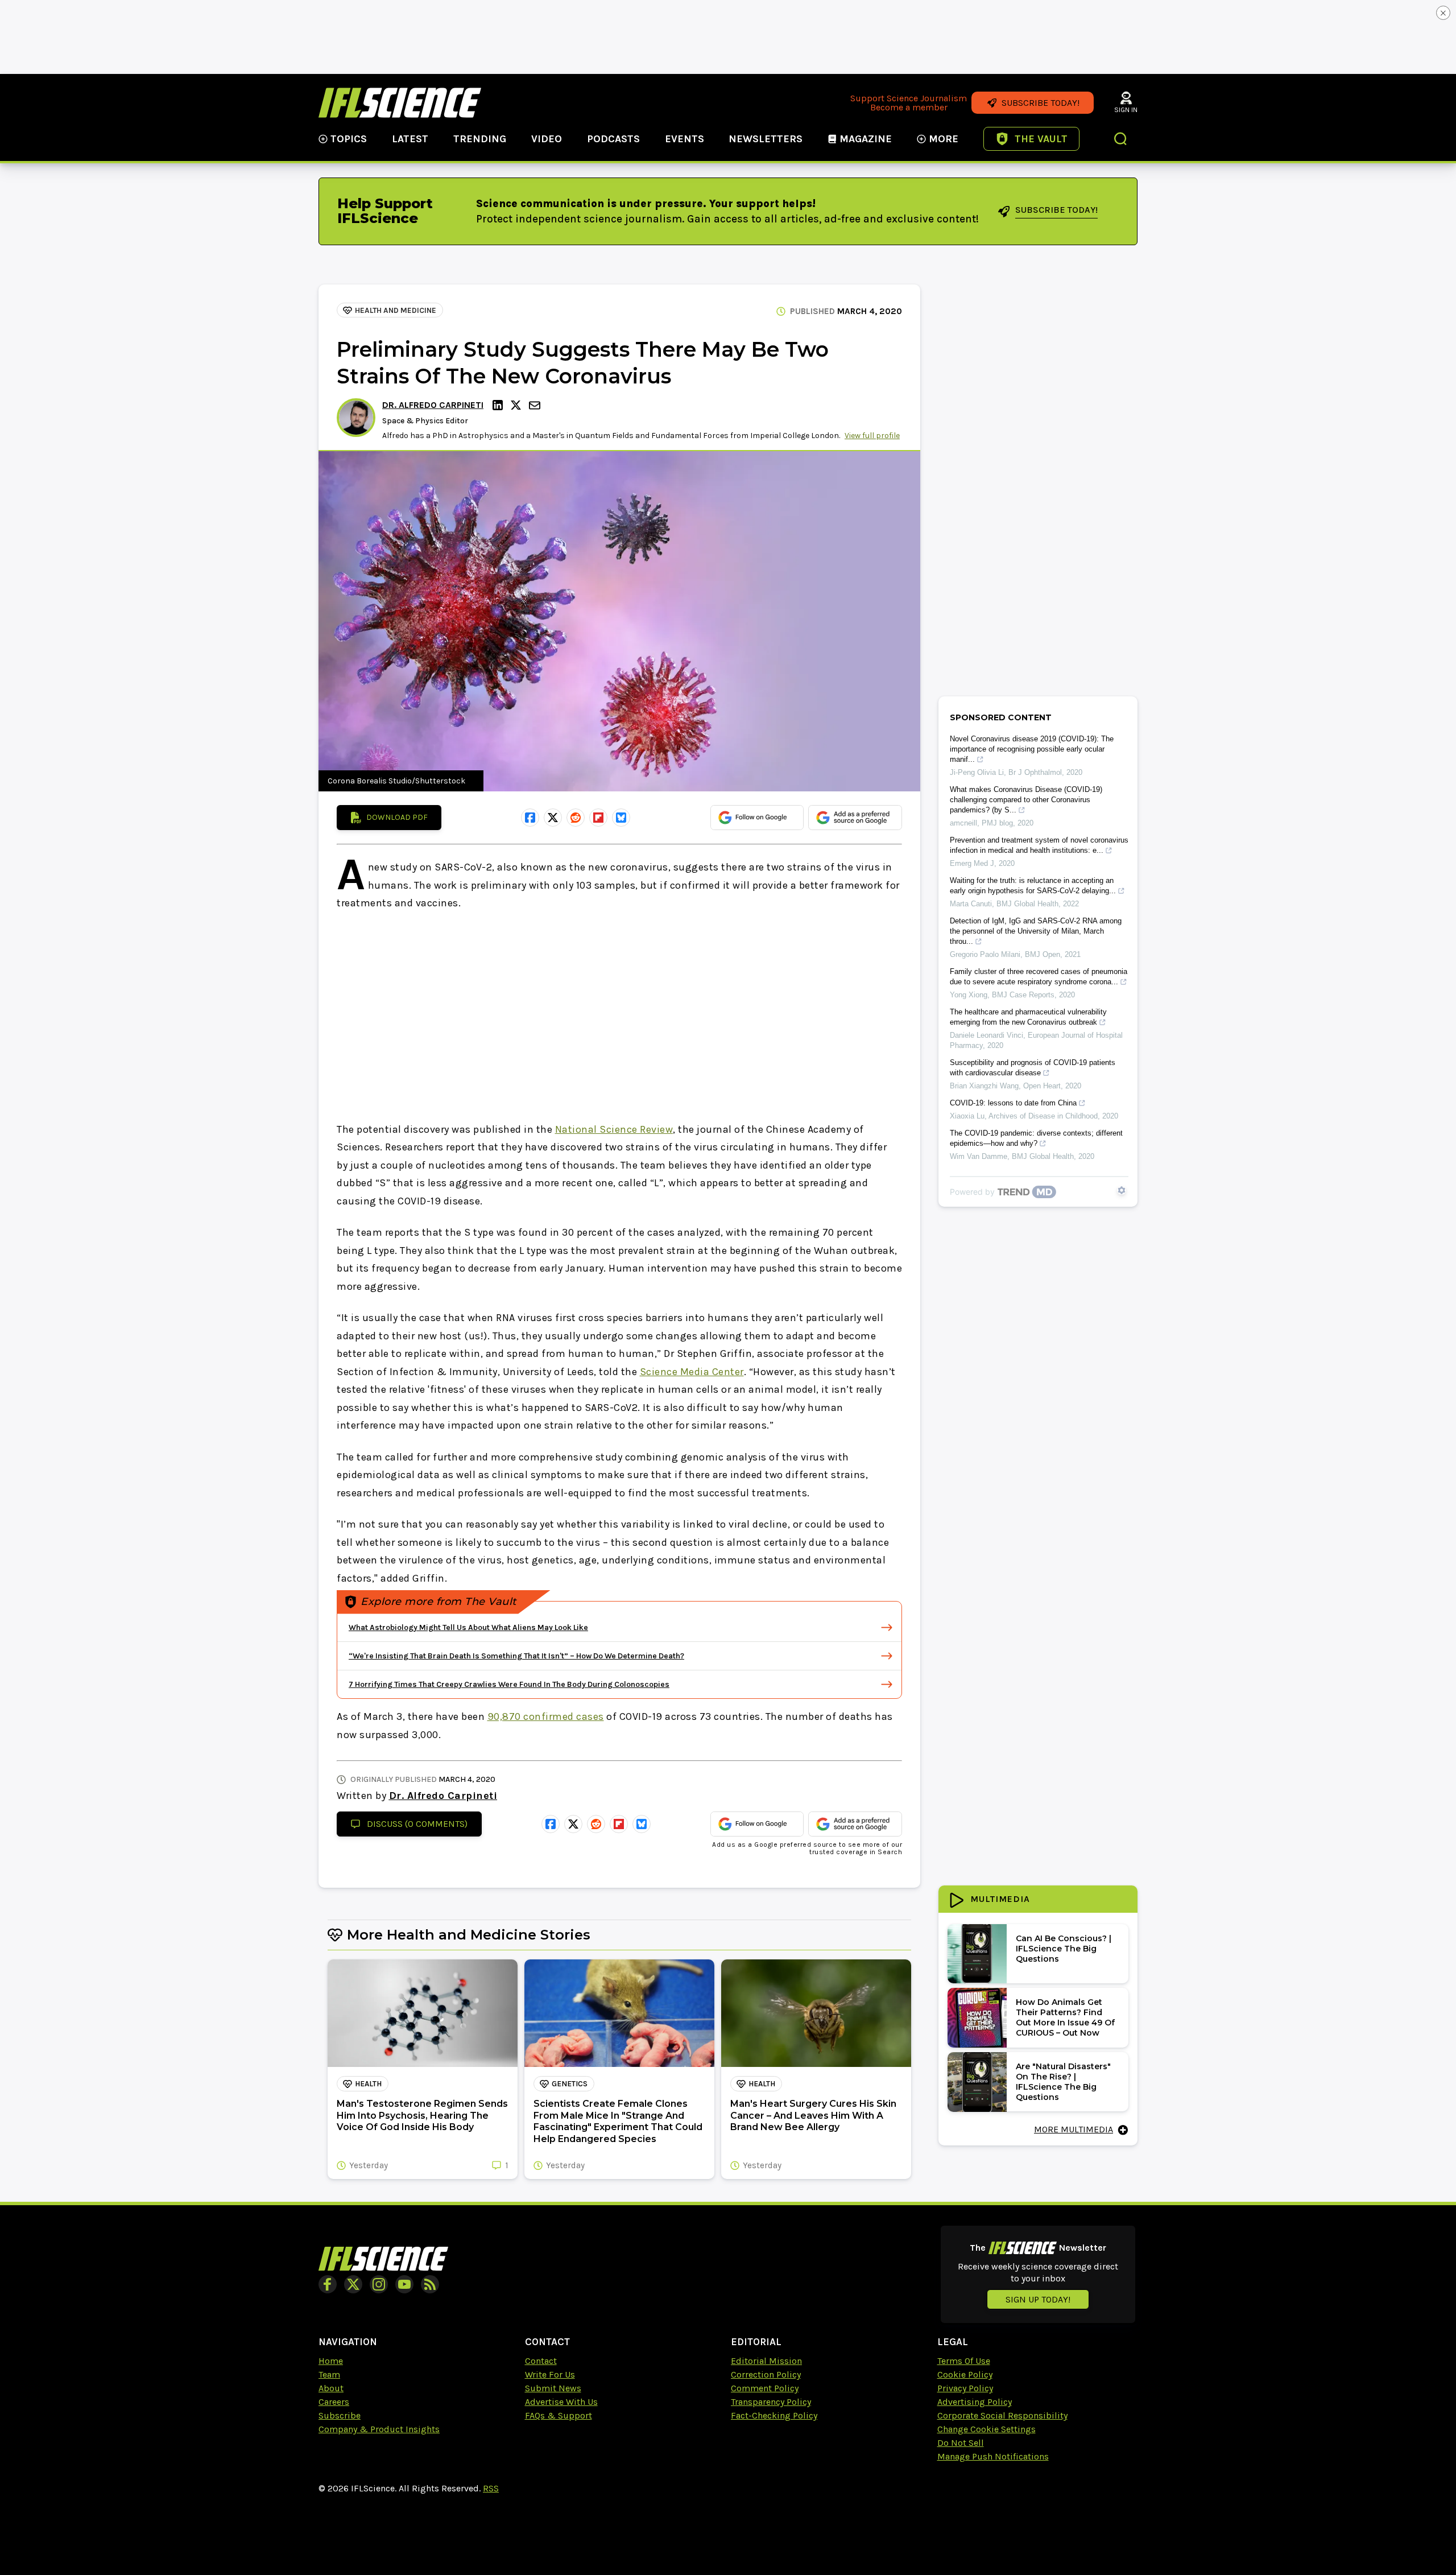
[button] (1121, 140)
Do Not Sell (961, 2443)
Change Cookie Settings (986, 2429)
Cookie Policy (965, 2374)
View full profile (872, 436)
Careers (334, 2402)
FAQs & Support (559, 2415)
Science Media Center (692, 1372)
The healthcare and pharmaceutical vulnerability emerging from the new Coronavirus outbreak (1028, 1017)
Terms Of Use (964, 2361)
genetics (570, 2084)
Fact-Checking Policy (774, 2415)
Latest (410, 139)
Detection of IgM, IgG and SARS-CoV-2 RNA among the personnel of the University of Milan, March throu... (1036, 931)
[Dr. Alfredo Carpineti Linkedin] (499, 405)
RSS (491, 2488)
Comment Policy (765, 2388)
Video (547, 139)
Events (684, 139)
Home (331, 2361)
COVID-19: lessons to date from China (1013, 1103)
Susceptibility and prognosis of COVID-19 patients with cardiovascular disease (1033, 1068)
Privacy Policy (965, 2388)
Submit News (553, 2388)
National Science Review (614, 1129)
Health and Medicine (396, 310)
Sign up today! (1038, 2299)
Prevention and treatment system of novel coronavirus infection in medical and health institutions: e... (1039, 845)
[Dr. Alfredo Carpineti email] (536, 405)
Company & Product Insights (379, 2429)
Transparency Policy (771, 2402)
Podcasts (613, 139)
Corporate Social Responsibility (1002, 2415)
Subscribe (340, 2415)
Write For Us (550, 2374)
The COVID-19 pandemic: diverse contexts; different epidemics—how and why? (1036, 1138)
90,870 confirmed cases (546, 1716)
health (368, 2084)
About (331, 2388)
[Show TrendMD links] (1122, 1190)
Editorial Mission (766, 2361)
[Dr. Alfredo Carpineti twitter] (518, 405)
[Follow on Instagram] (379, 2284)
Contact (541, 2361)
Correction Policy (766, 2374)
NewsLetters (766, 139)
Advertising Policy (975, 2402)
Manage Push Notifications (993, 2456)
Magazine (866, 139)
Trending (480, 139)
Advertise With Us (561, 2402)
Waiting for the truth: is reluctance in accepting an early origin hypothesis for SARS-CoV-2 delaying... (1033, 886)
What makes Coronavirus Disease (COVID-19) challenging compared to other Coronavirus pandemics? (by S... (1026, 800)
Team (329, 2374)
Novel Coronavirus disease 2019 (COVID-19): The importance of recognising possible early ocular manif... (1032, 749)
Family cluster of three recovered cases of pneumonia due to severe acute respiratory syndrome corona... (1039, 977)
